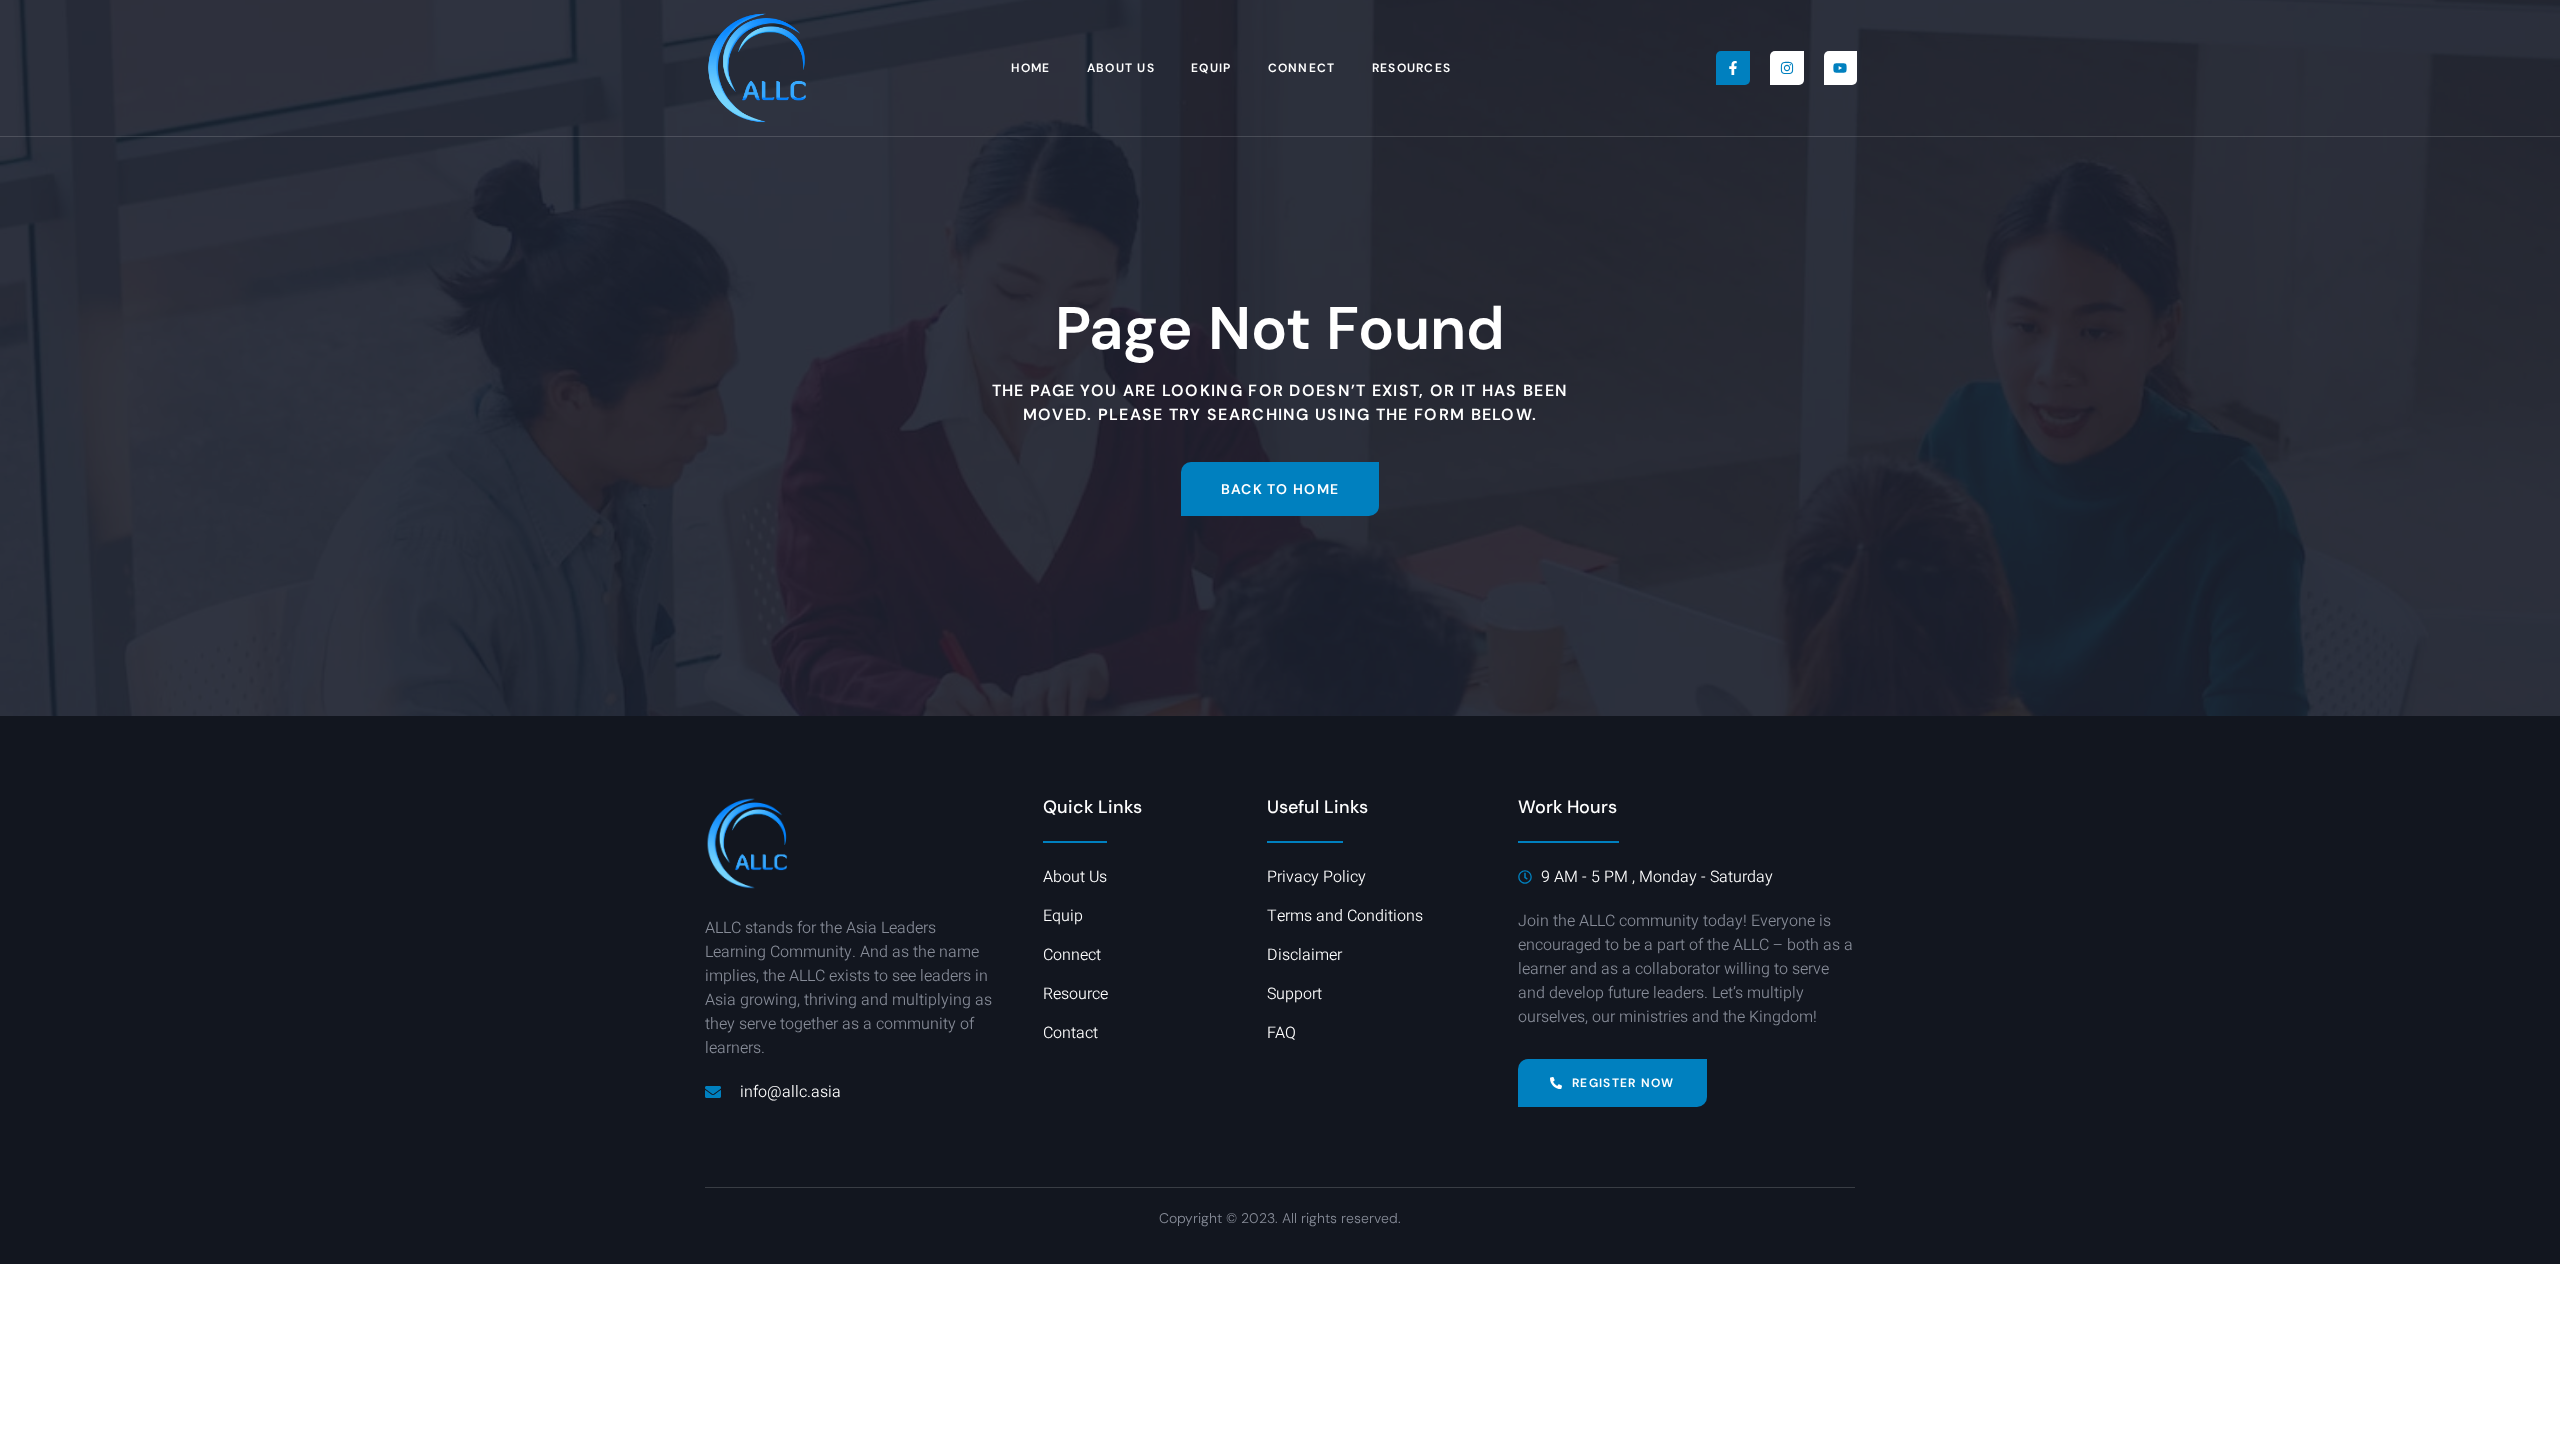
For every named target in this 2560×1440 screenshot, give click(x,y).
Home (1030, 68)
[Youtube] (1841, 68)
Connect (1302, 68)
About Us (1121, 68)
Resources (1412, 68)
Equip (1211, 68)
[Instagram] (1787, 68)
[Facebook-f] (1733, 68)
